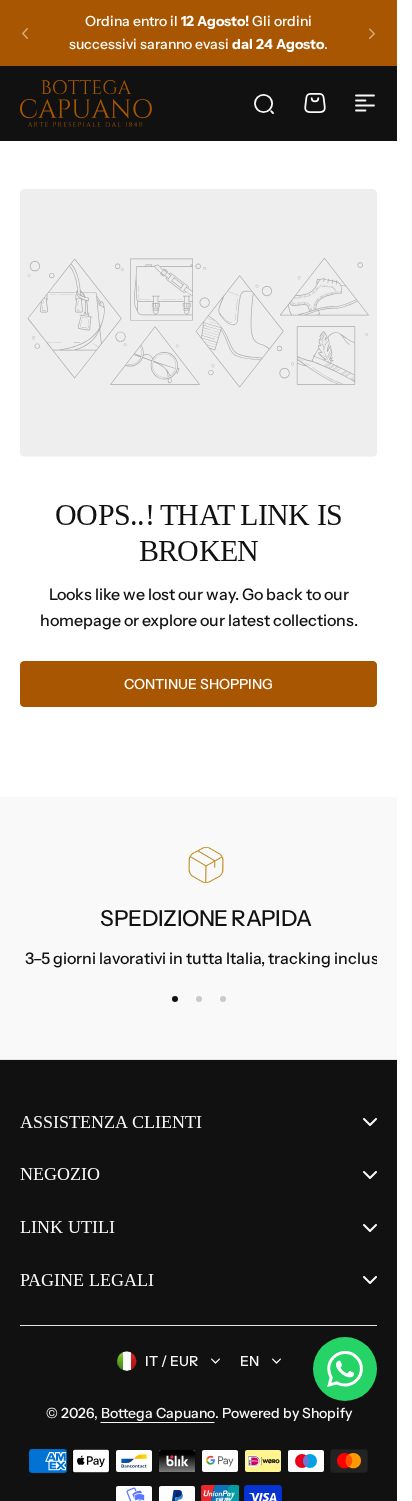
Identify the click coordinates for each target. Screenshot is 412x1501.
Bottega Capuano (158, 1413)
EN (249, 1361)
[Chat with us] (345, 1369)
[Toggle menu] (365, 103)
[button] (25, 33)
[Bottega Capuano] (86, 103)
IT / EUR (171, 1361)
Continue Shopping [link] (198, 684)
